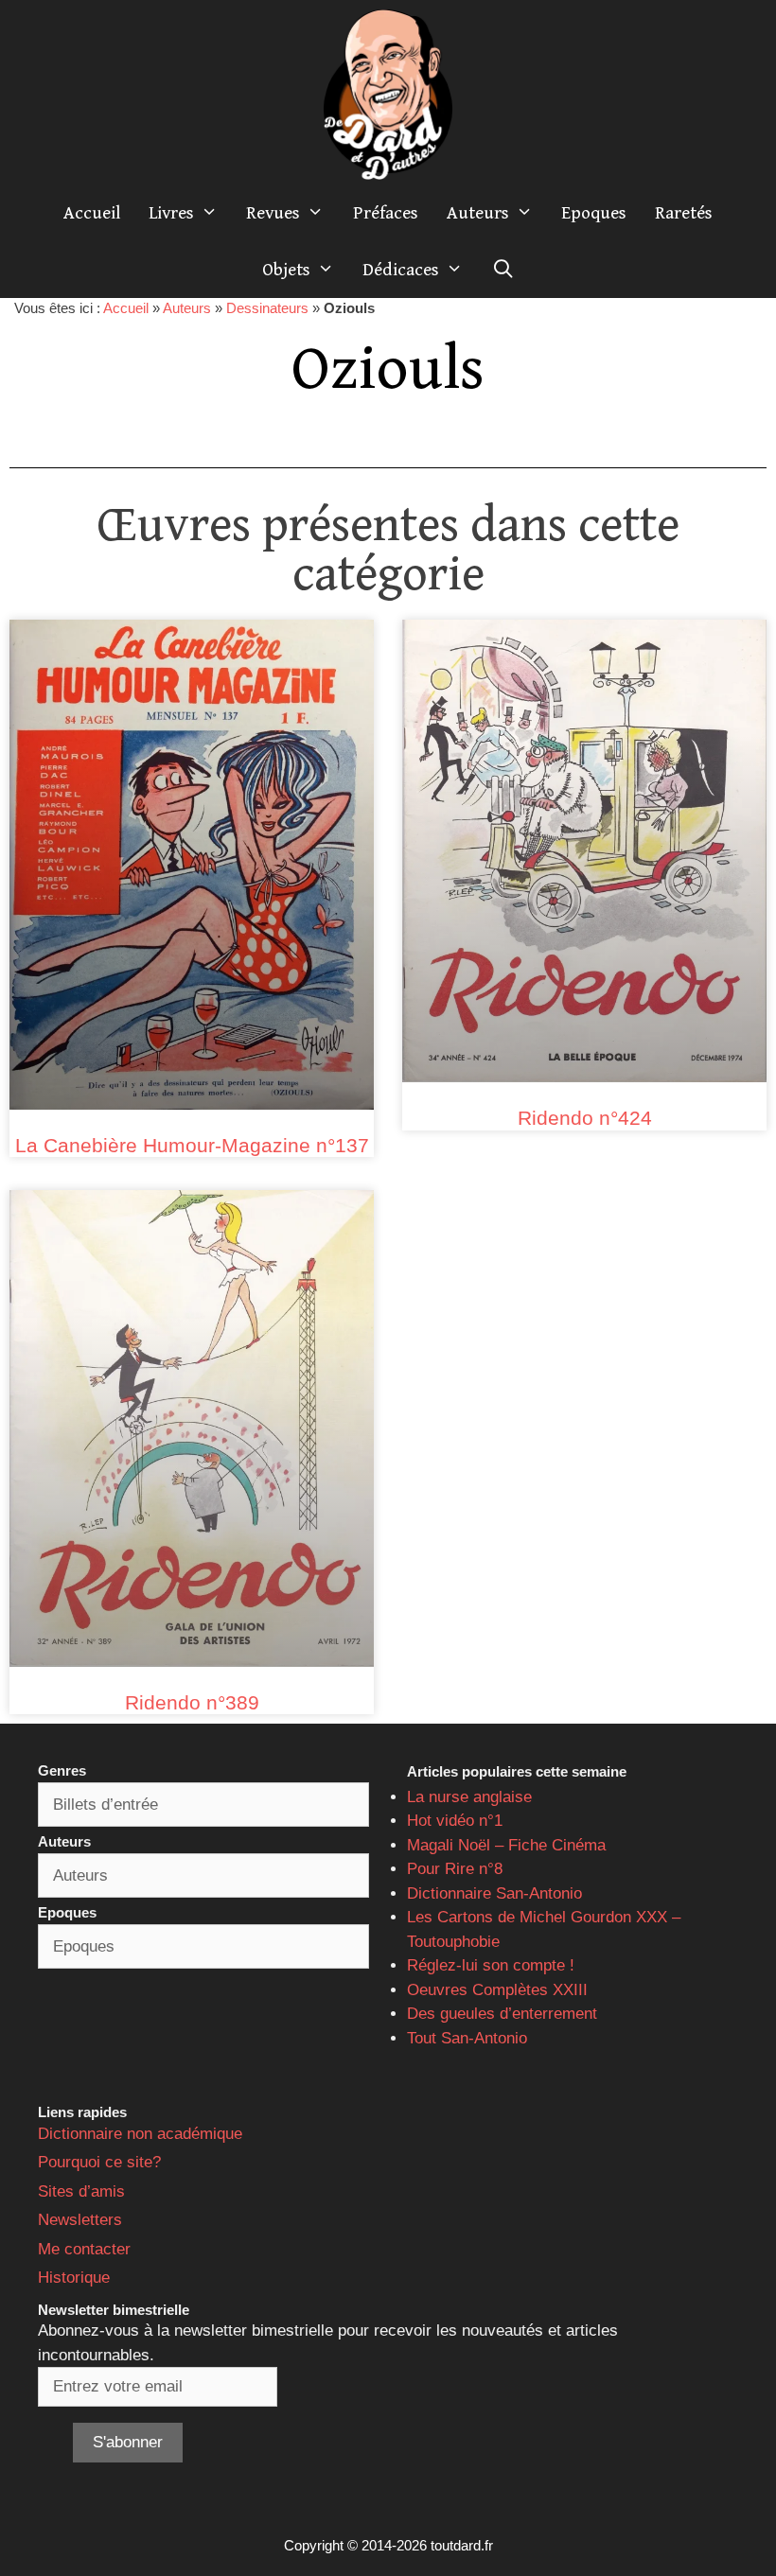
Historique (74, 2278)
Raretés (684, 213)
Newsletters (80, 2220)
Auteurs (478, 213)
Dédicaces (401, 270)
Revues (273, 213)
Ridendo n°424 (585, 1118)
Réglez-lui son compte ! (491, 1965)
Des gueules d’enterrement (502, 2014)
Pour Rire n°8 (455, 1869)
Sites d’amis (81, 2191)
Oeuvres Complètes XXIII (497, 1990)
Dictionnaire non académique (140, 2134)
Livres (171, 213)
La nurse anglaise (469, 1797)
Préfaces (386, 213)
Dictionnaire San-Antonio (494, 1893)
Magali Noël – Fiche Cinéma (506, 1845)
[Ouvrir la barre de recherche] (503, 270)
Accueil (92, 213)
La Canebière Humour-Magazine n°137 (192, 1145)
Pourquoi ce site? (99, 2162)
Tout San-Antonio (467, 2038)
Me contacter (84, 2249)
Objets (286, 270)
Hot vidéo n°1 (455, 1821)
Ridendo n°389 (192, 1702)
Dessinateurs (267, 308)
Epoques (594, 213)
